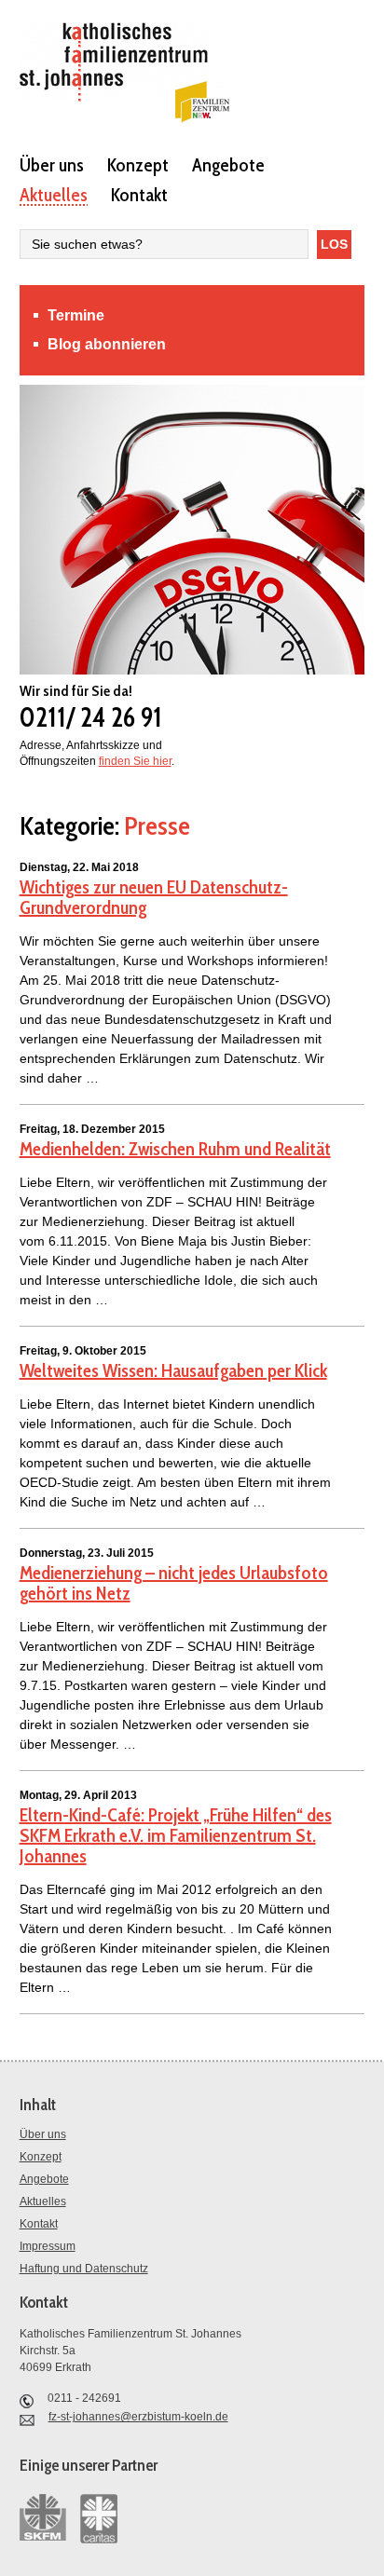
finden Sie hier (135, 761)
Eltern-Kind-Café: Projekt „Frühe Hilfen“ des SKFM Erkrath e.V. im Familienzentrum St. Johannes (176, 1835)
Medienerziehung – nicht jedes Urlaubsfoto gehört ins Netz (174, 1583)
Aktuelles (54, 194)
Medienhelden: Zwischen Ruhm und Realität (175, 1149)
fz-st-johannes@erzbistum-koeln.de (138, 2417)
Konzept (138, 164)
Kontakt (139, 194)
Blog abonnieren (107, 344)
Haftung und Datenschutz (84, 2269)
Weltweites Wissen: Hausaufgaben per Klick (173, 1370)
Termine (76, 315)
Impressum (48, 2246)
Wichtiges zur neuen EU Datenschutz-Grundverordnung (154, 897)
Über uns (52, 164)
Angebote (228, 164)
